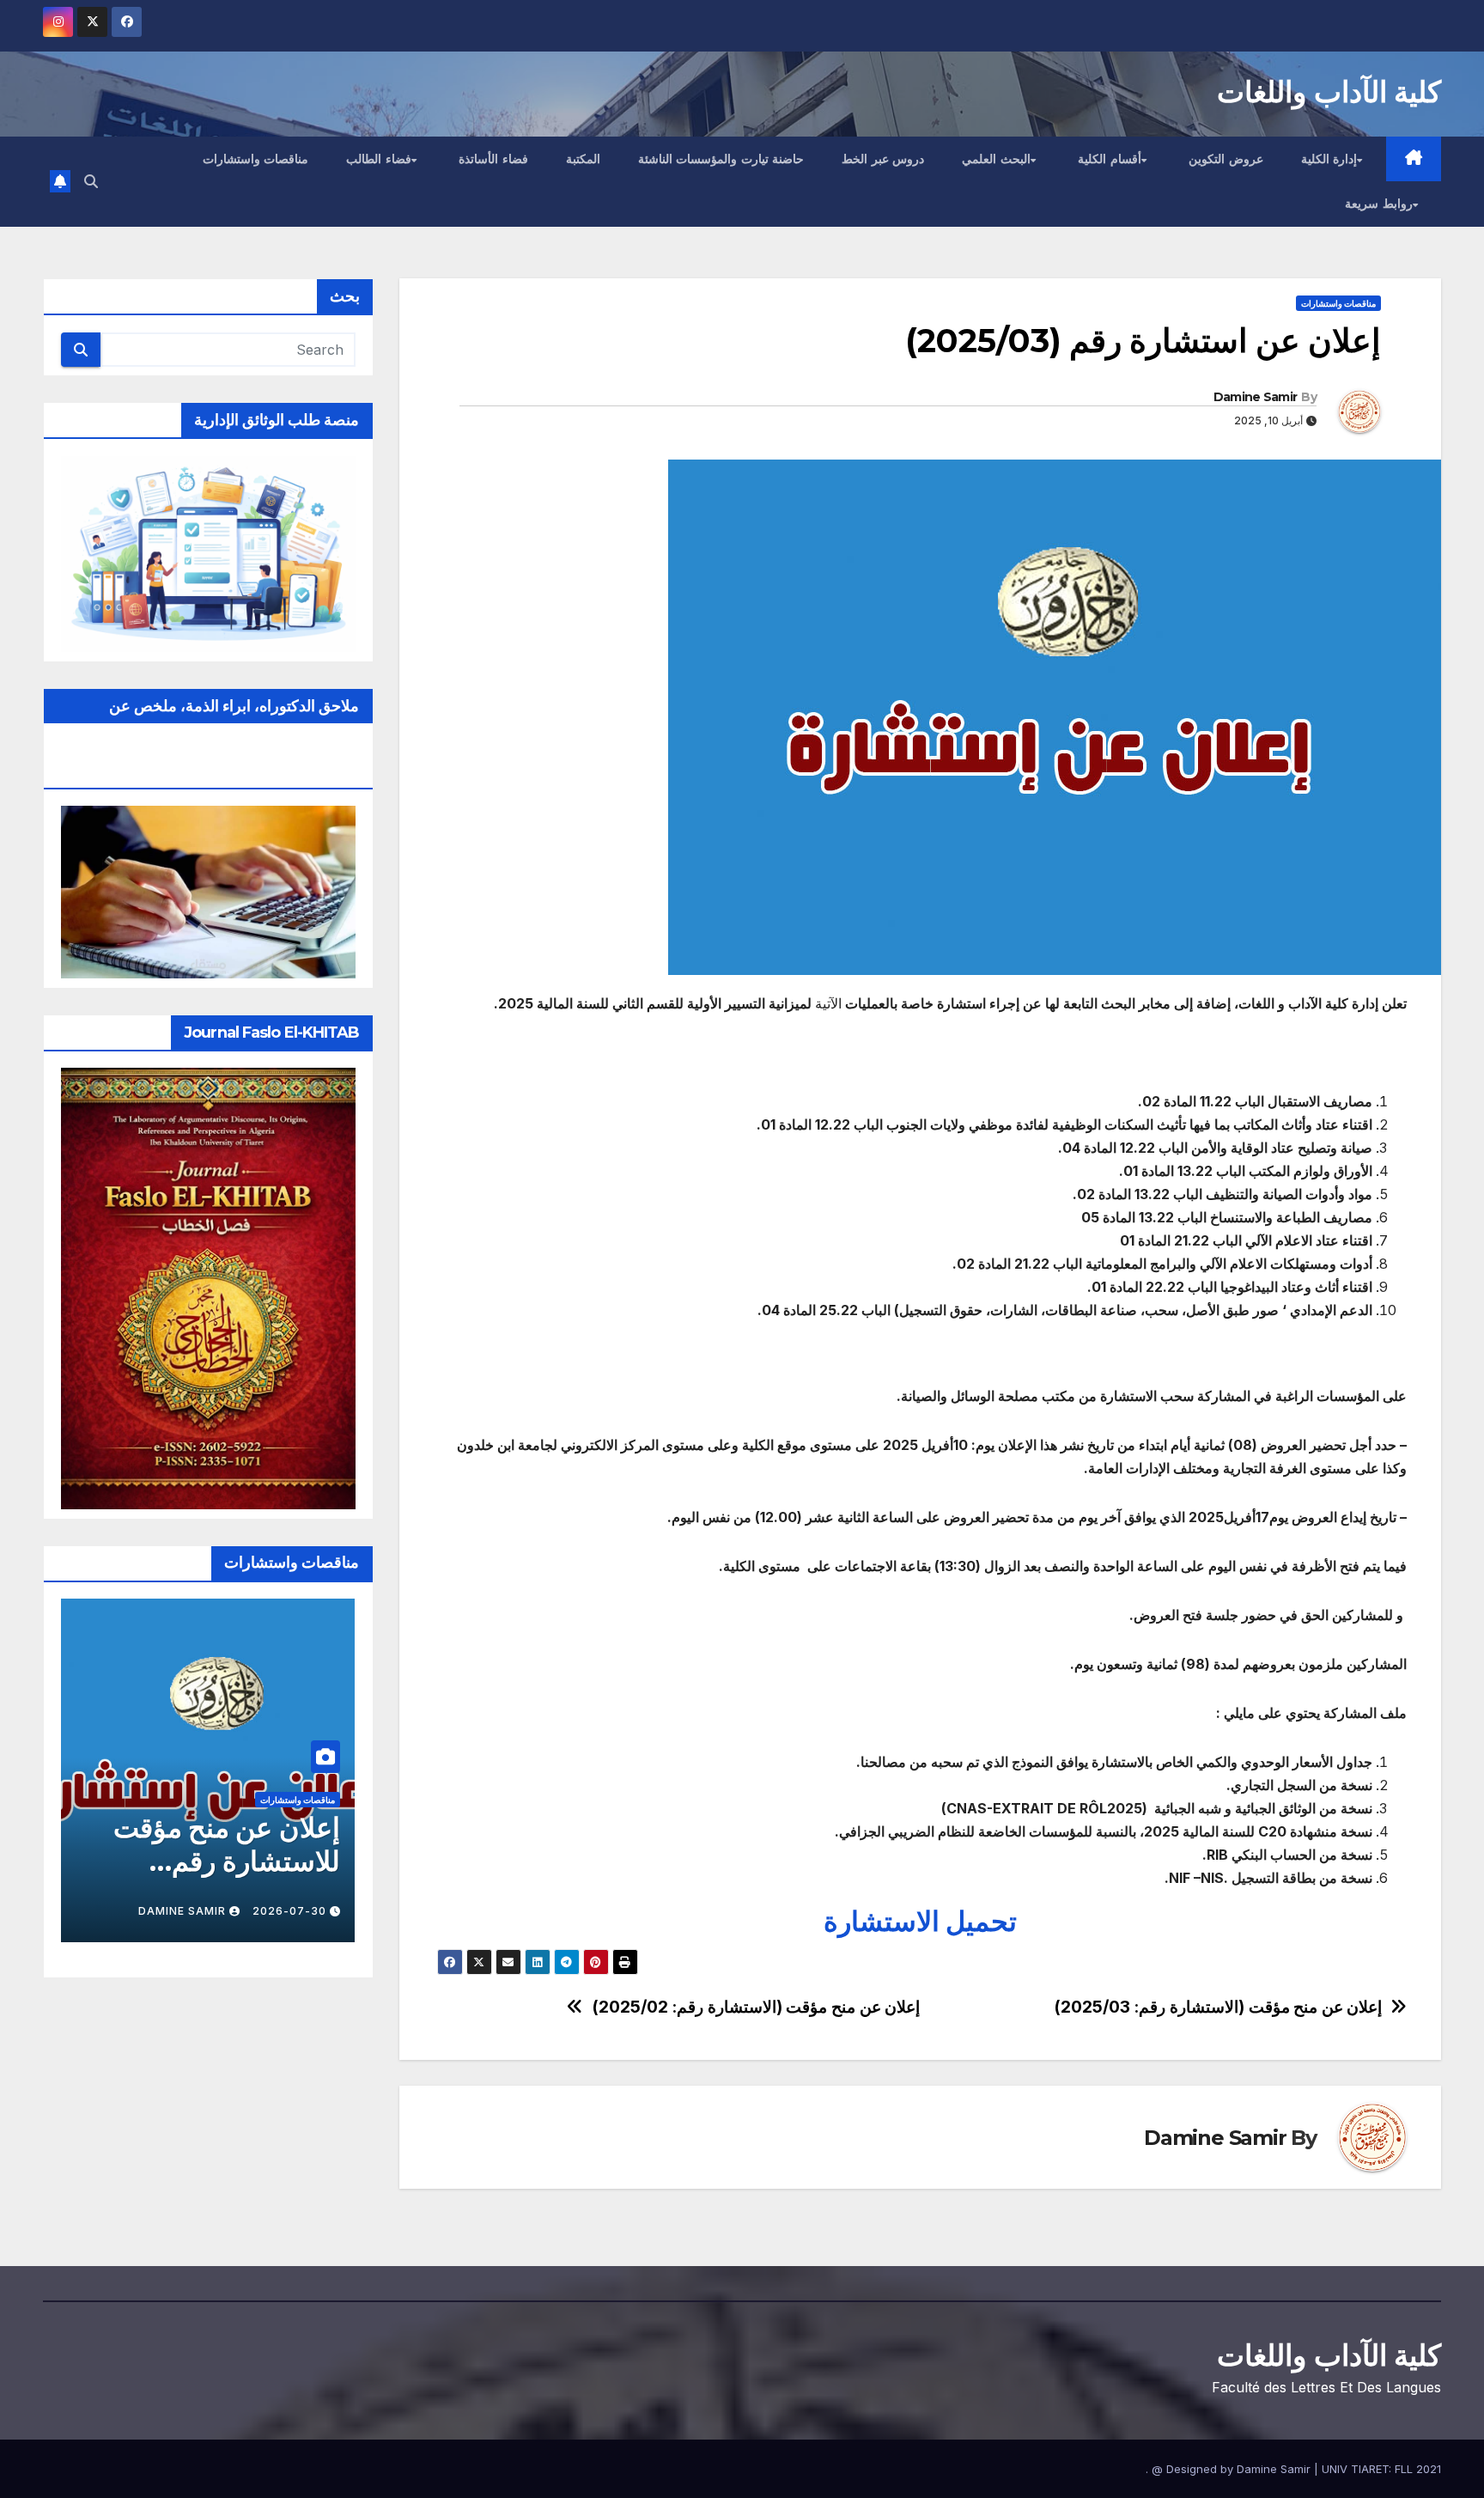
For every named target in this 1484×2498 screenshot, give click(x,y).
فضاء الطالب (379, 159)
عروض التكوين (1226, 159)
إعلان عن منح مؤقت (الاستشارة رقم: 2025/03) (1218, 2007)
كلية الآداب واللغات (1329, 92)
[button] (91, 181)
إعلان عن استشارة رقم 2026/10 (210, 1844)
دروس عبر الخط (883, 159)
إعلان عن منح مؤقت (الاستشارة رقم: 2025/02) (756, 2007)
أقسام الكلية (1110, 159)
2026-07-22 (289, 1911)
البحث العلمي (996, 159)
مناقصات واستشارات (256, 159)
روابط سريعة (1379, 204)
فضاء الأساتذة (493, 159)
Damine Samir (1256, 397)
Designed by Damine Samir (1240, 2469)
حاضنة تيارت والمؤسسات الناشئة (721, 159)
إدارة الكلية (1329, 159)
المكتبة (583, 159)
